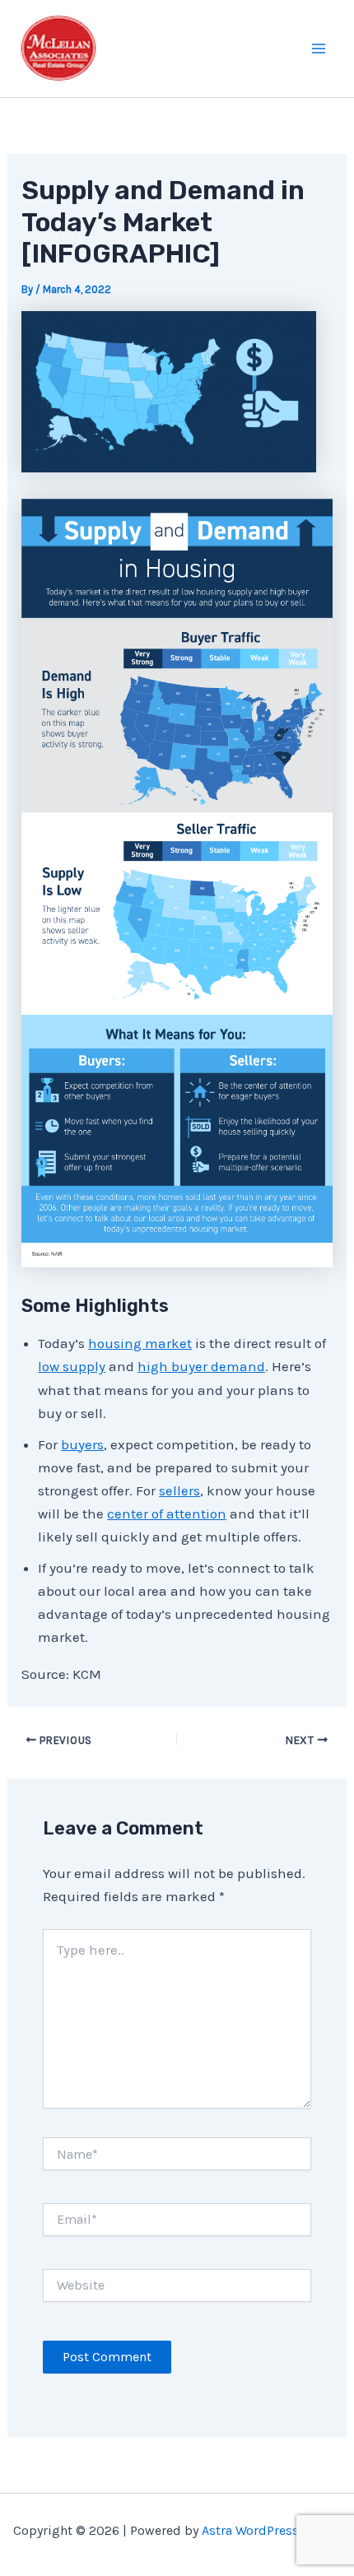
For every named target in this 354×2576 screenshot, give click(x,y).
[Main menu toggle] (319, 49)
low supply (72, 1366)
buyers (82, 1444)
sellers (179, 1490)
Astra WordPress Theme (272, 2530)
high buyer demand (201, 1366)
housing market (140, 1343)
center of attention (167, 1514)
